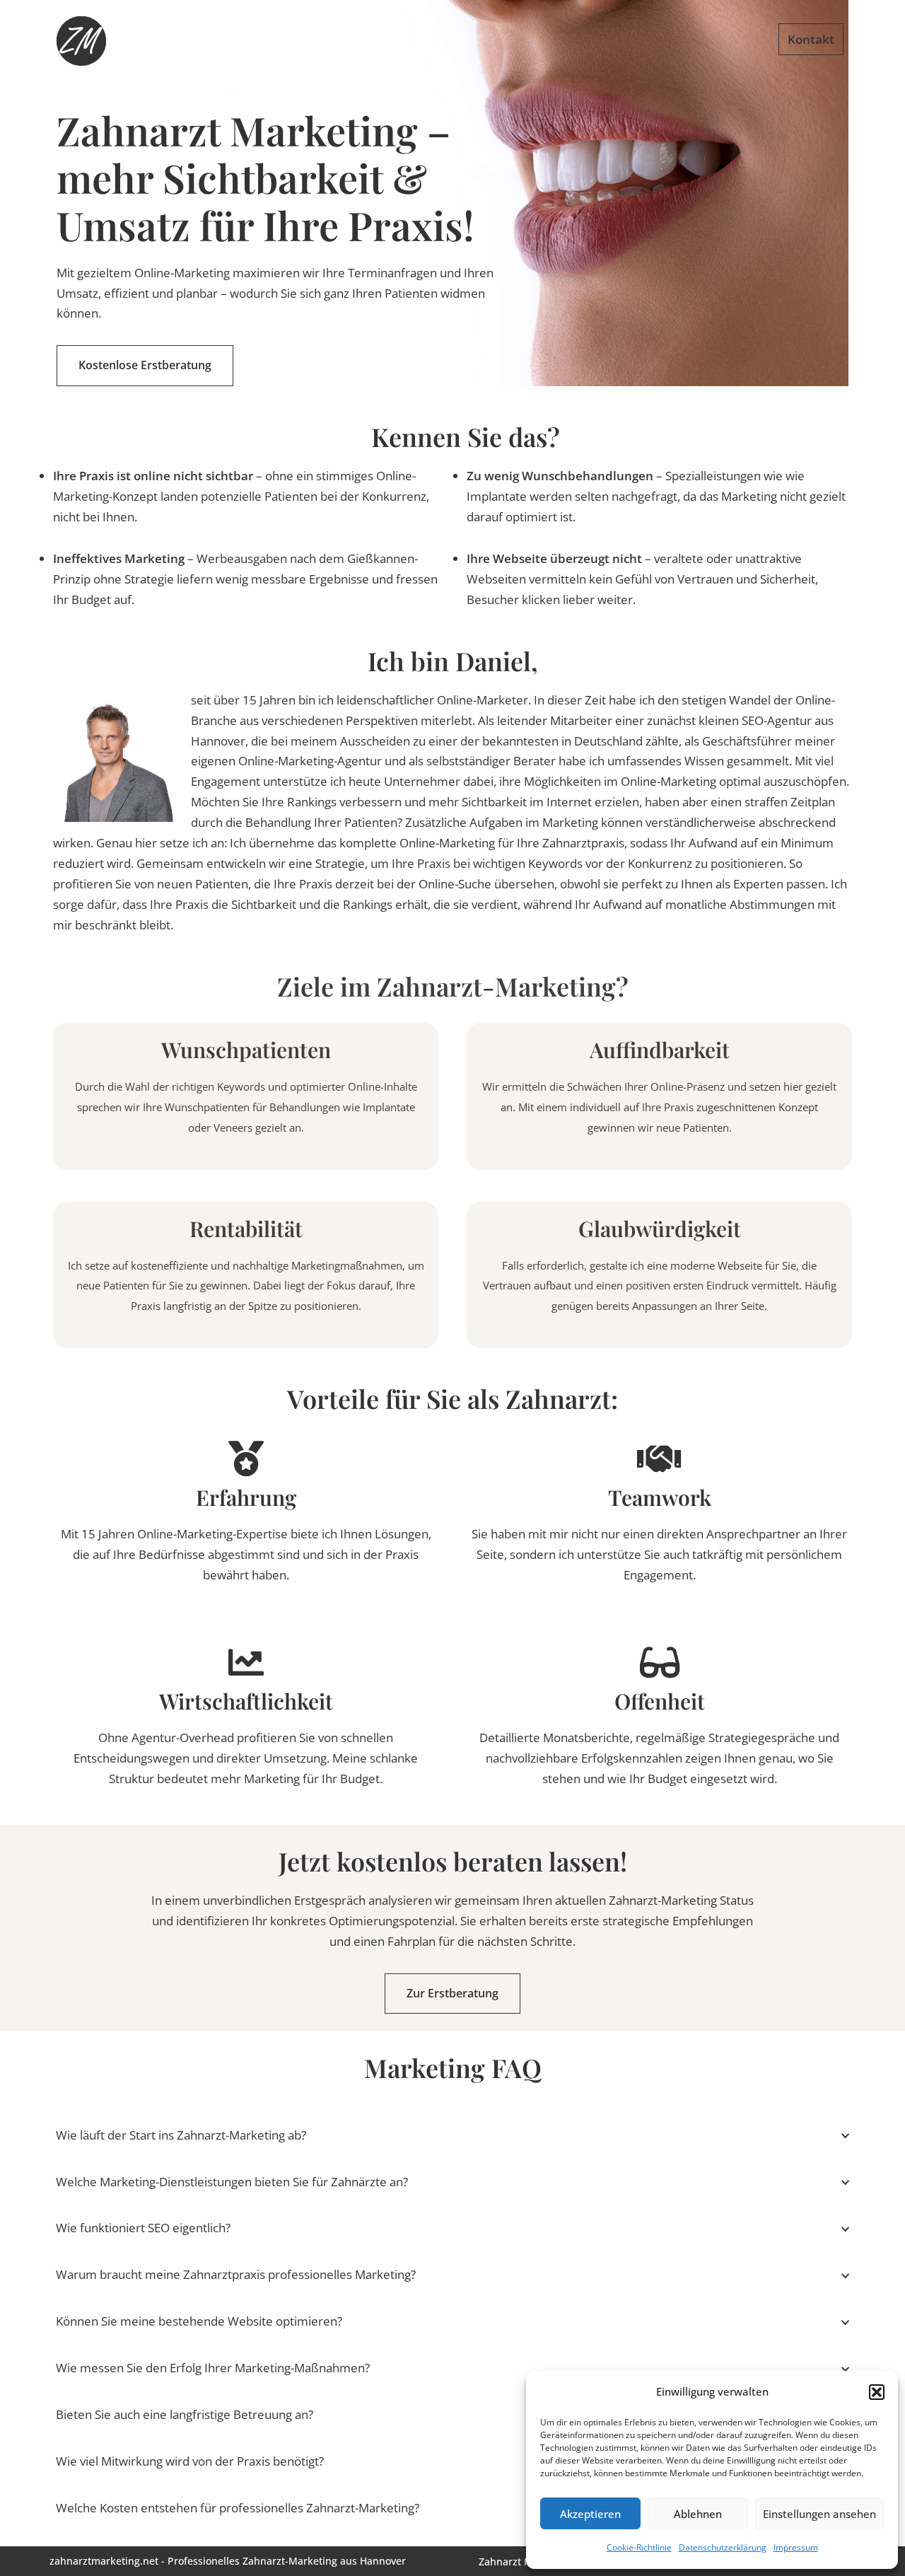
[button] (877, 2392)
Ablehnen (698, 2514)
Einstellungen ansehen (819, 2514)
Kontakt (811, 39)
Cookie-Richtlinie (639, 2547)
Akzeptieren (590, 2514)
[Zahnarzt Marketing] (81, 41)
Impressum (796, 2547)
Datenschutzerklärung (723, 2547)
